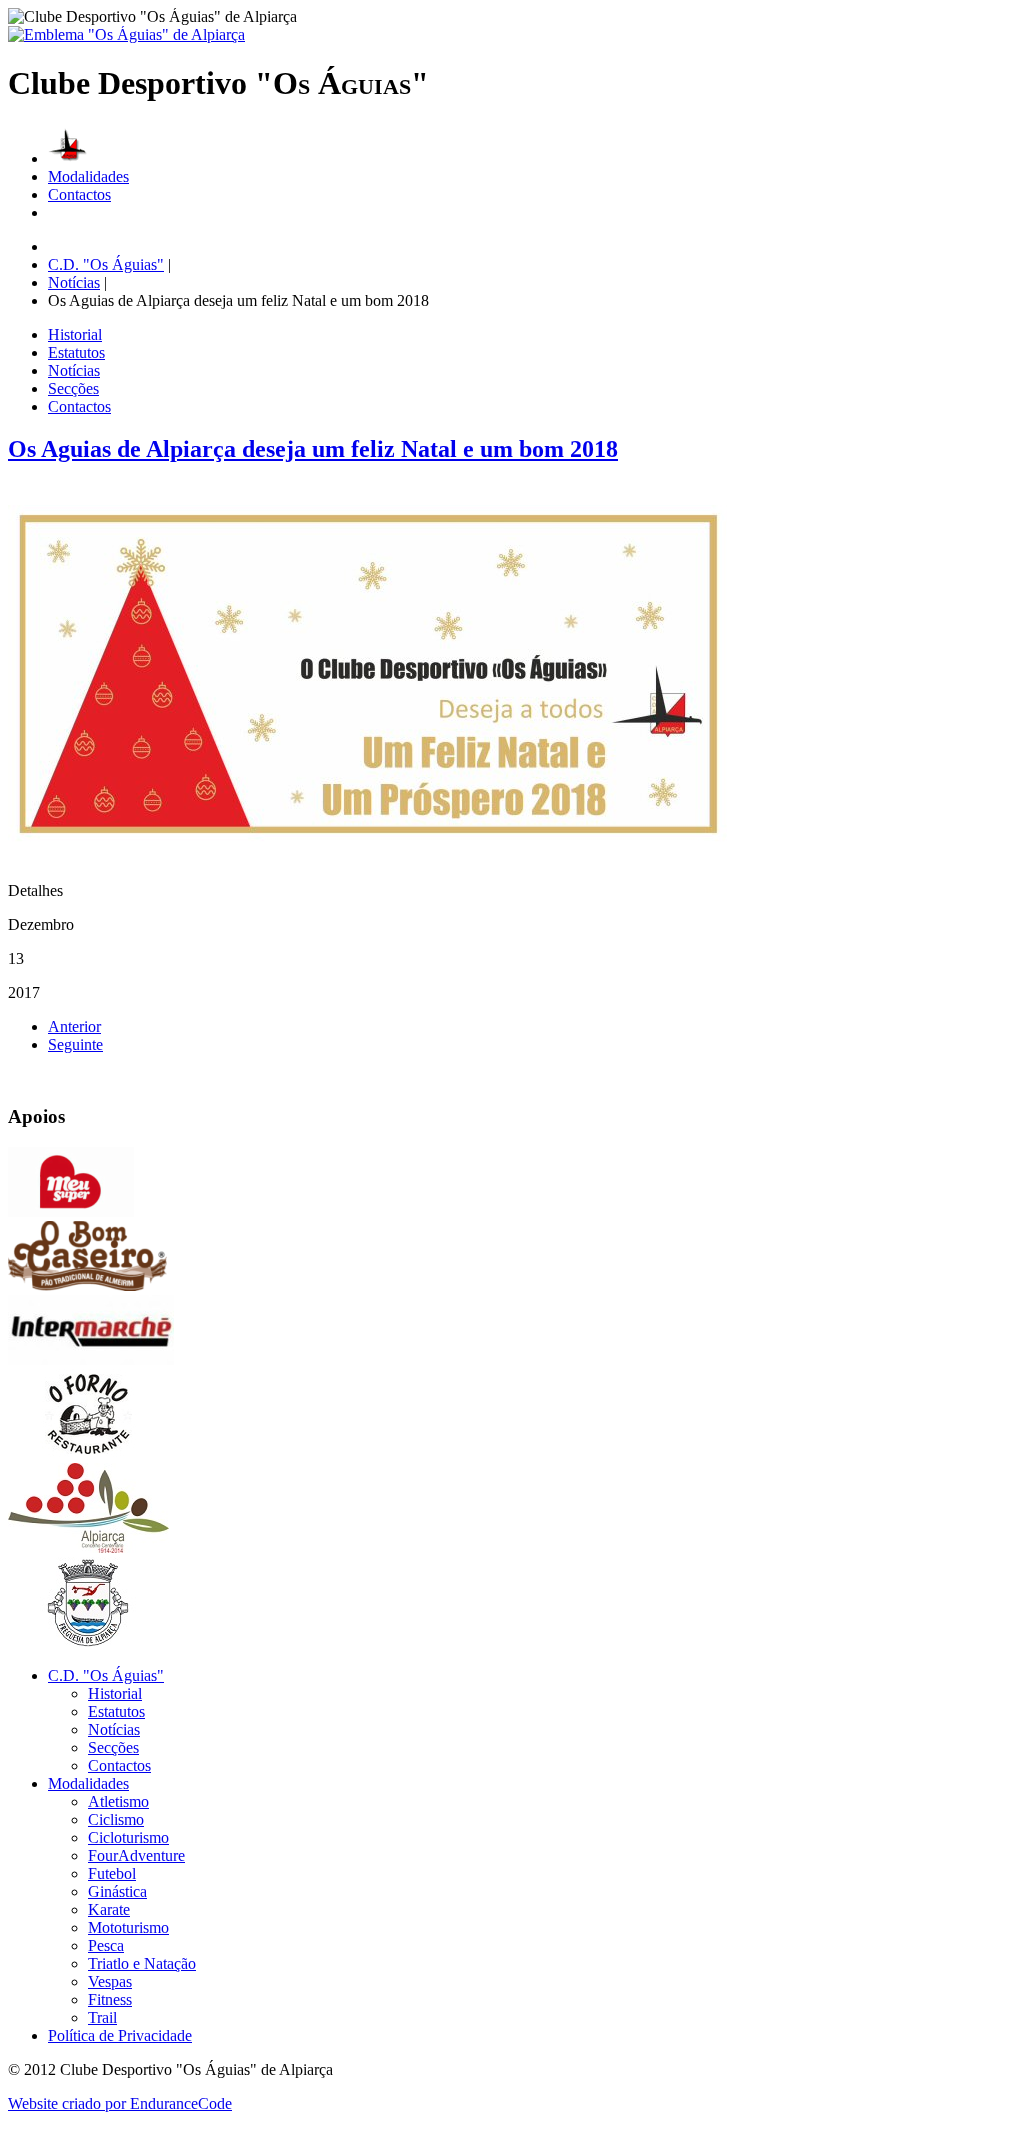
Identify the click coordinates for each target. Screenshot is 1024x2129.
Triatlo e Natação (142, 1963)
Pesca (106, 1945)
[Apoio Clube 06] (88, 1641)
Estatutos (76, 352)
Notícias (74, 370)
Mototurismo (128, 1927)
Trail (102, 2017)
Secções (73, 388)
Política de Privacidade (120, 2035)
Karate (109, 1909)
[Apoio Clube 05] (88, 1547)
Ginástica (117, 1891)
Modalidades (88, 176)
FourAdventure (136, 1855)
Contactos (79, 194)
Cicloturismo (128, 1837)
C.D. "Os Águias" (106, 1675)
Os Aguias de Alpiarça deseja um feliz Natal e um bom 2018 (313, 449)
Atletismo (118, 1801)
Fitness (110, 1999)
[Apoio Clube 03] (91, 1359)
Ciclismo (116, 1819)
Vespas (110, 1981)
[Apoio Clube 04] (88, 1453)
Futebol (112, 1873)
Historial (75, 334)
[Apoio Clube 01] (71, 1211)
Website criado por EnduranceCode (120, 2103)
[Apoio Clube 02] (87, 1285)
